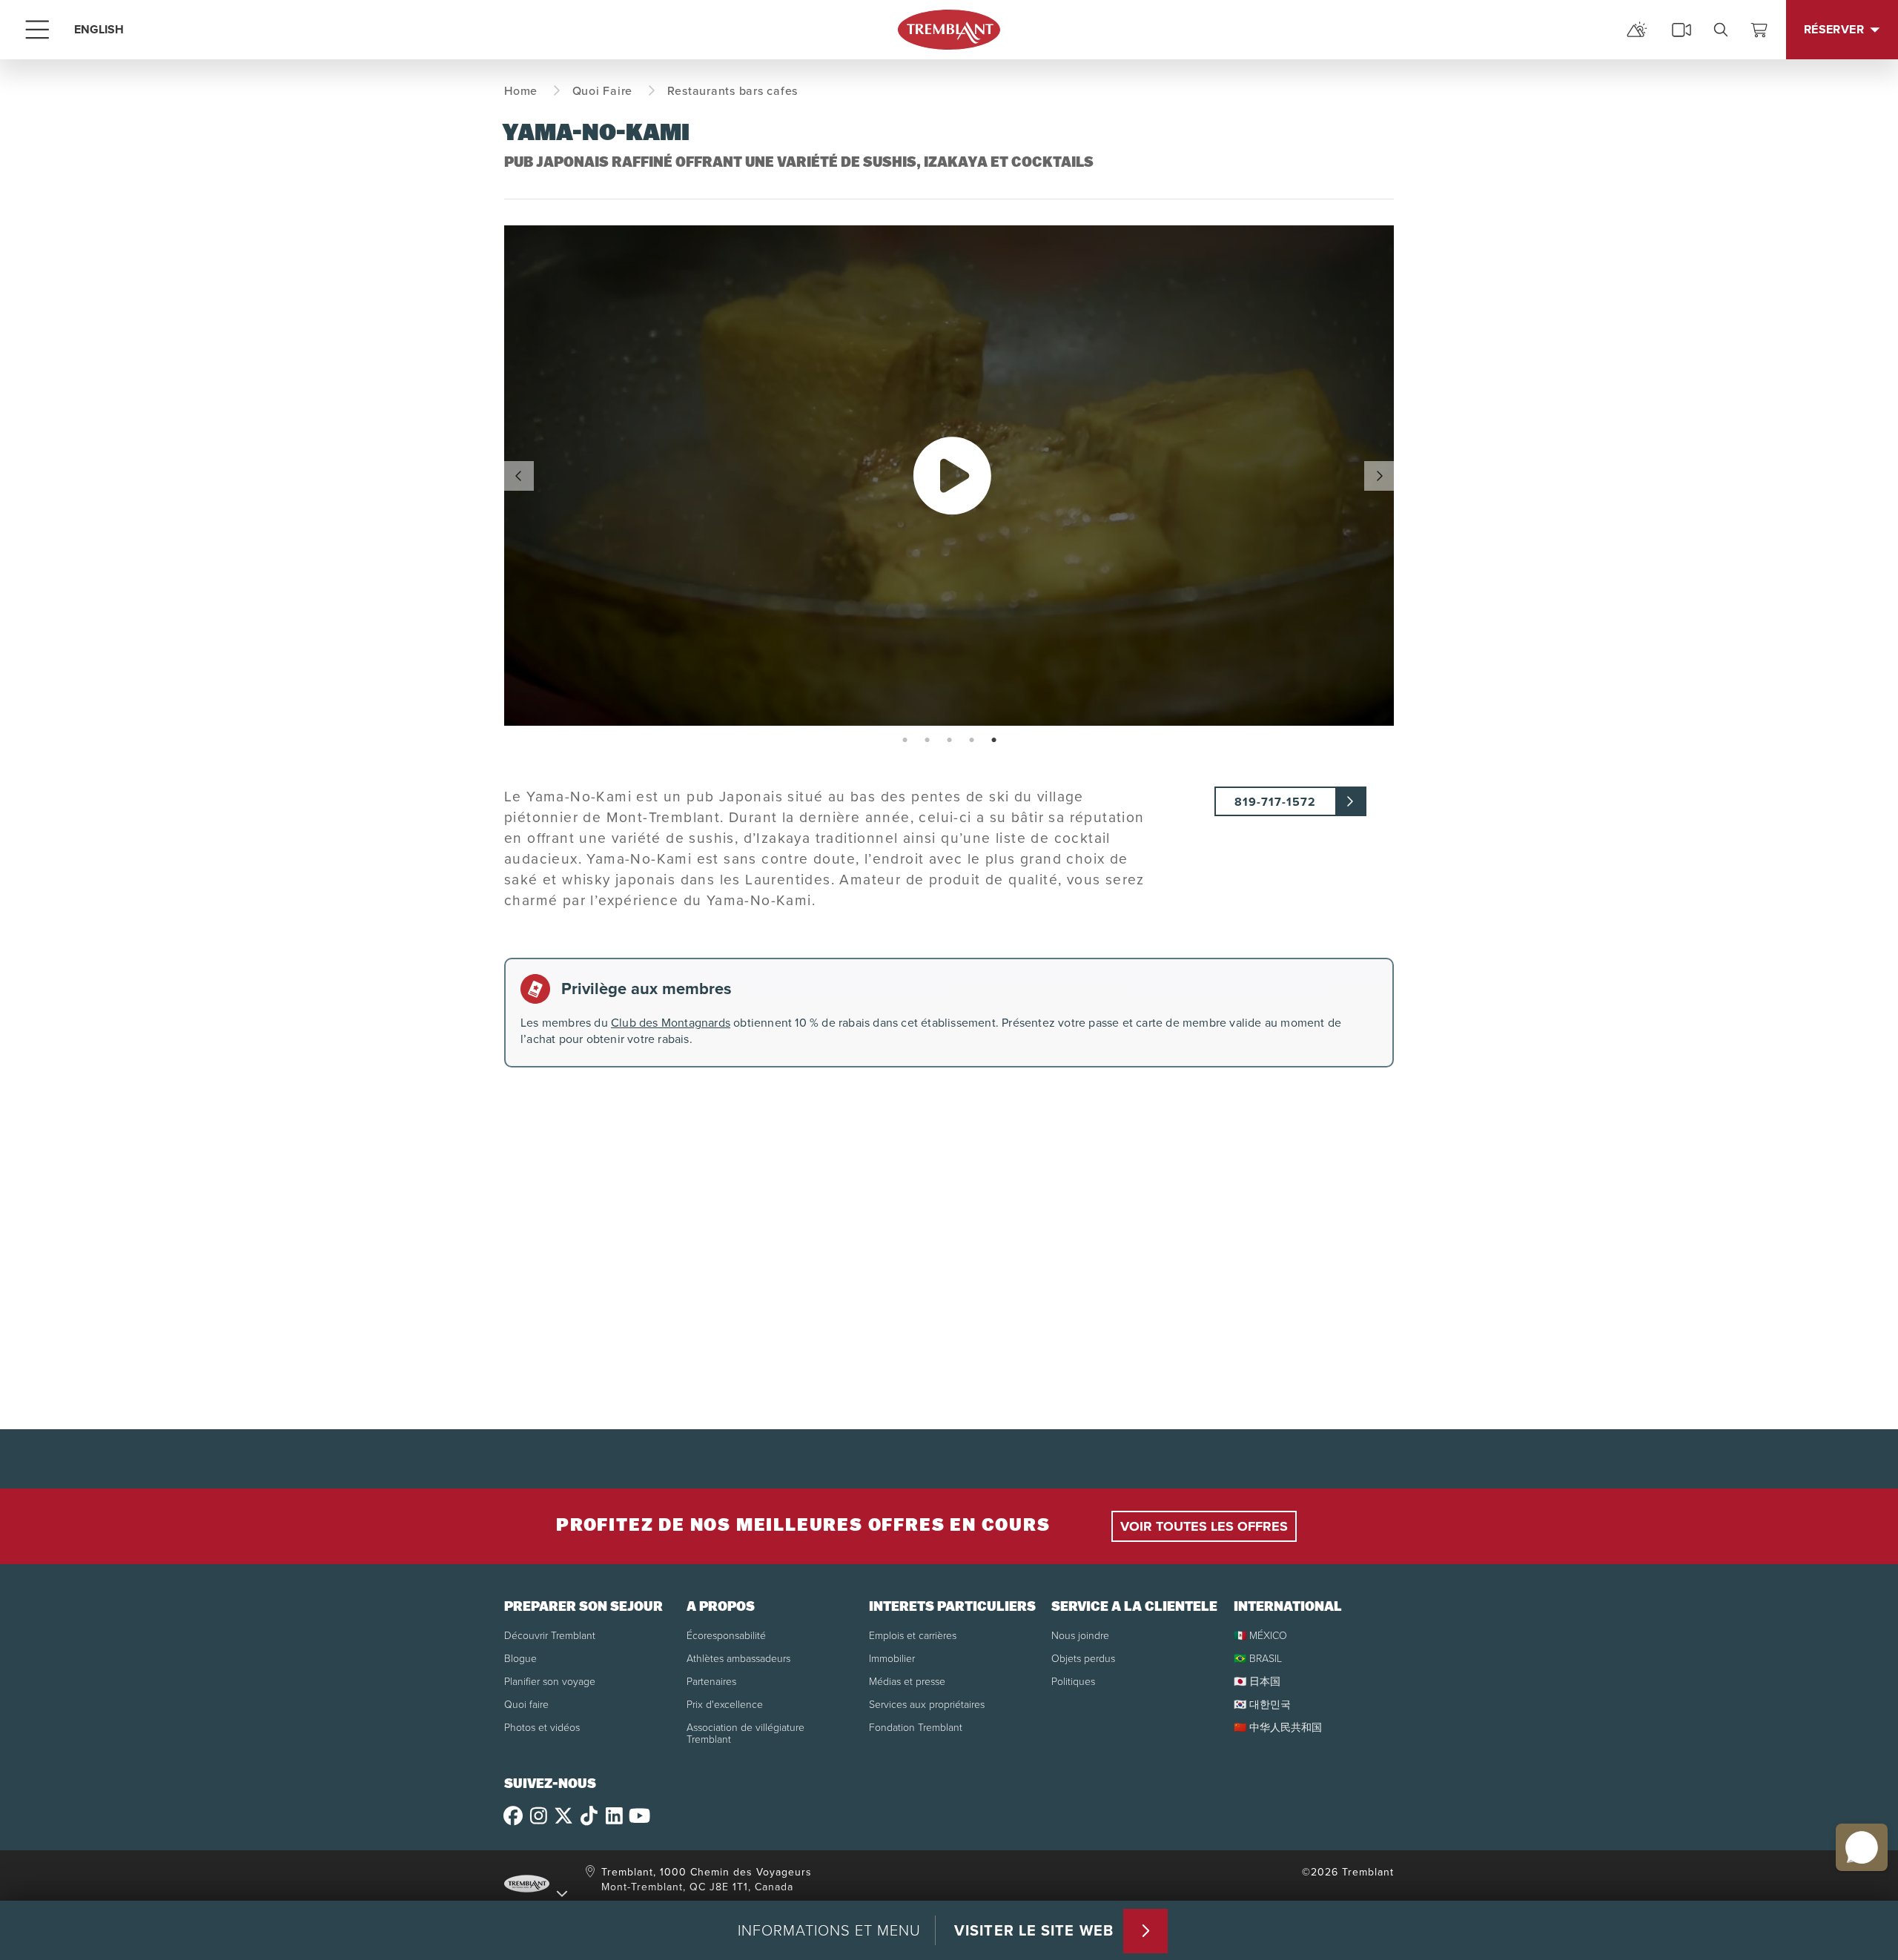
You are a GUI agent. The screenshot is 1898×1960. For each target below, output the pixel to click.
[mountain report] (1637, 30)
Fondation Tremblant (916, 1728)
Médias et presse (907, 1682)
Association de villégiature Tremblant (745, 1734)
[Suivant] (1379, 476)
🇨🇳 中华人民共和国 (1278, 1728)
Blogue (520, 1659)
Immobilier (892, 1659)
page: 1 (906, 741)
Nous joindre (1080, 1636)
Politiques (1073, 1682)
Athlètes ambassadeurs (738, 1659)
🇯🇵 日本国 (1257, 1682)
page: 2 (929, 741)
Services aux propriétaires (927, 1705)
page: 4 (973, 741)
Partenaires (711, 1682)
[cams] (1682, 30)
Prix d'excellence (725, 1705)
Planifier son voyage (550, 1682)
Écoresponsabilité (726, 1636)
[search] (1721, 30)
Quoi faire (526, 1705)
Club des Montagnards (671, 1023)
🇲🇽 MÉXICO (1260, 1636)
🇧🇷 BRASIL (1258, 1659)
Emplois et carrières (913, 1636)
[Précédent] (519, 476)
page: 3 (951, 741)
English (99, 29)
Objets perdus (1083, 1659)
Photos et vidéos (542, 1728)
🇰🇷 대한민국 (1262, 1705)
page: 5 (995, 741)
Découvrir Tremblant (550, 1636)
